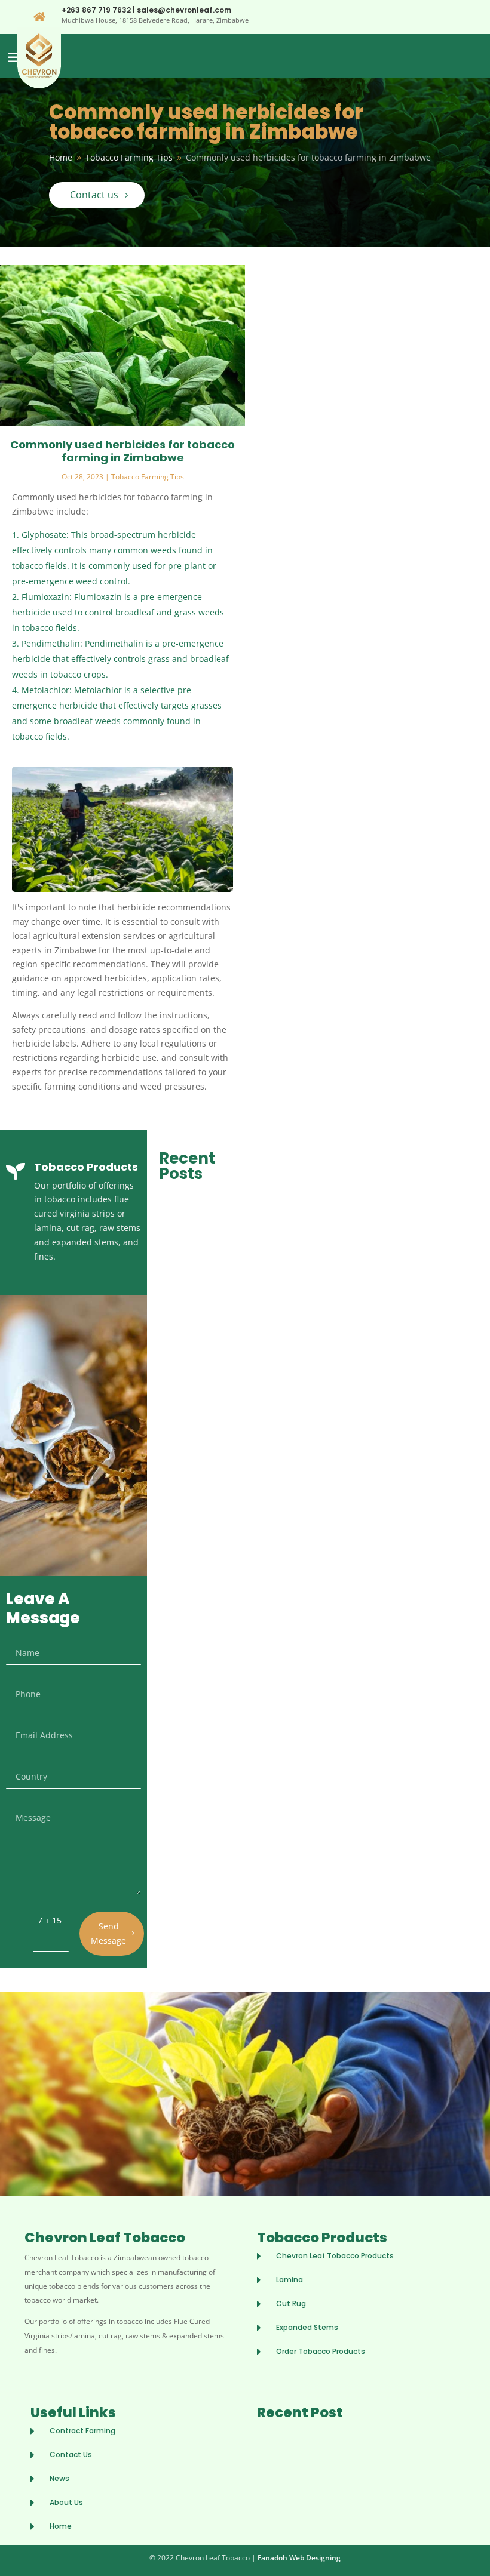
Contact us (94, 195)
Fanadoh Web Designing (299, 2558)
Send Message (108, 1933)
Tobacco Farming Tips (148, 477)
